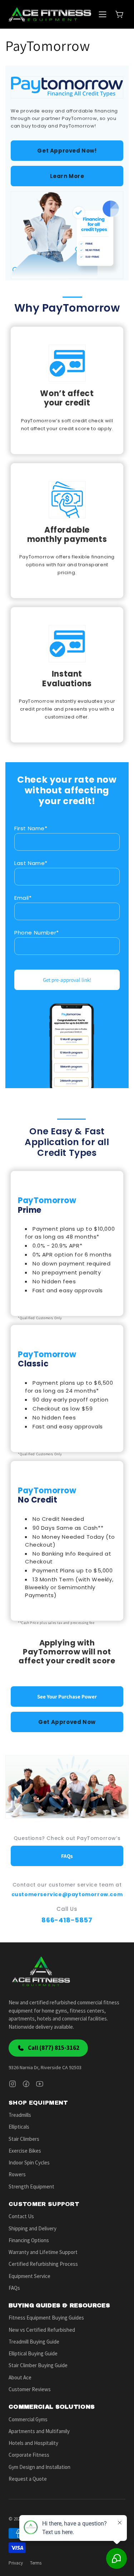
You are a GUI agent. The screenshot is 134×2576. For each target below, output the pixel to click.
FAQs (67, 1856)
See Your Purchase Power (67, 1696)
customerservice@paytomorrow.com (67, 1894)
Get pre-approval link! (67, 980)
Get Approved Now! (67, 151)
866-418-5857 (67, 1920)
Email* (23, 898)
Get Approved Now (67, 1722)
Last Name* (31, 863)
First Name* (31, 828)
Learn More (67, 176)
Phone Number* (37, 933)
